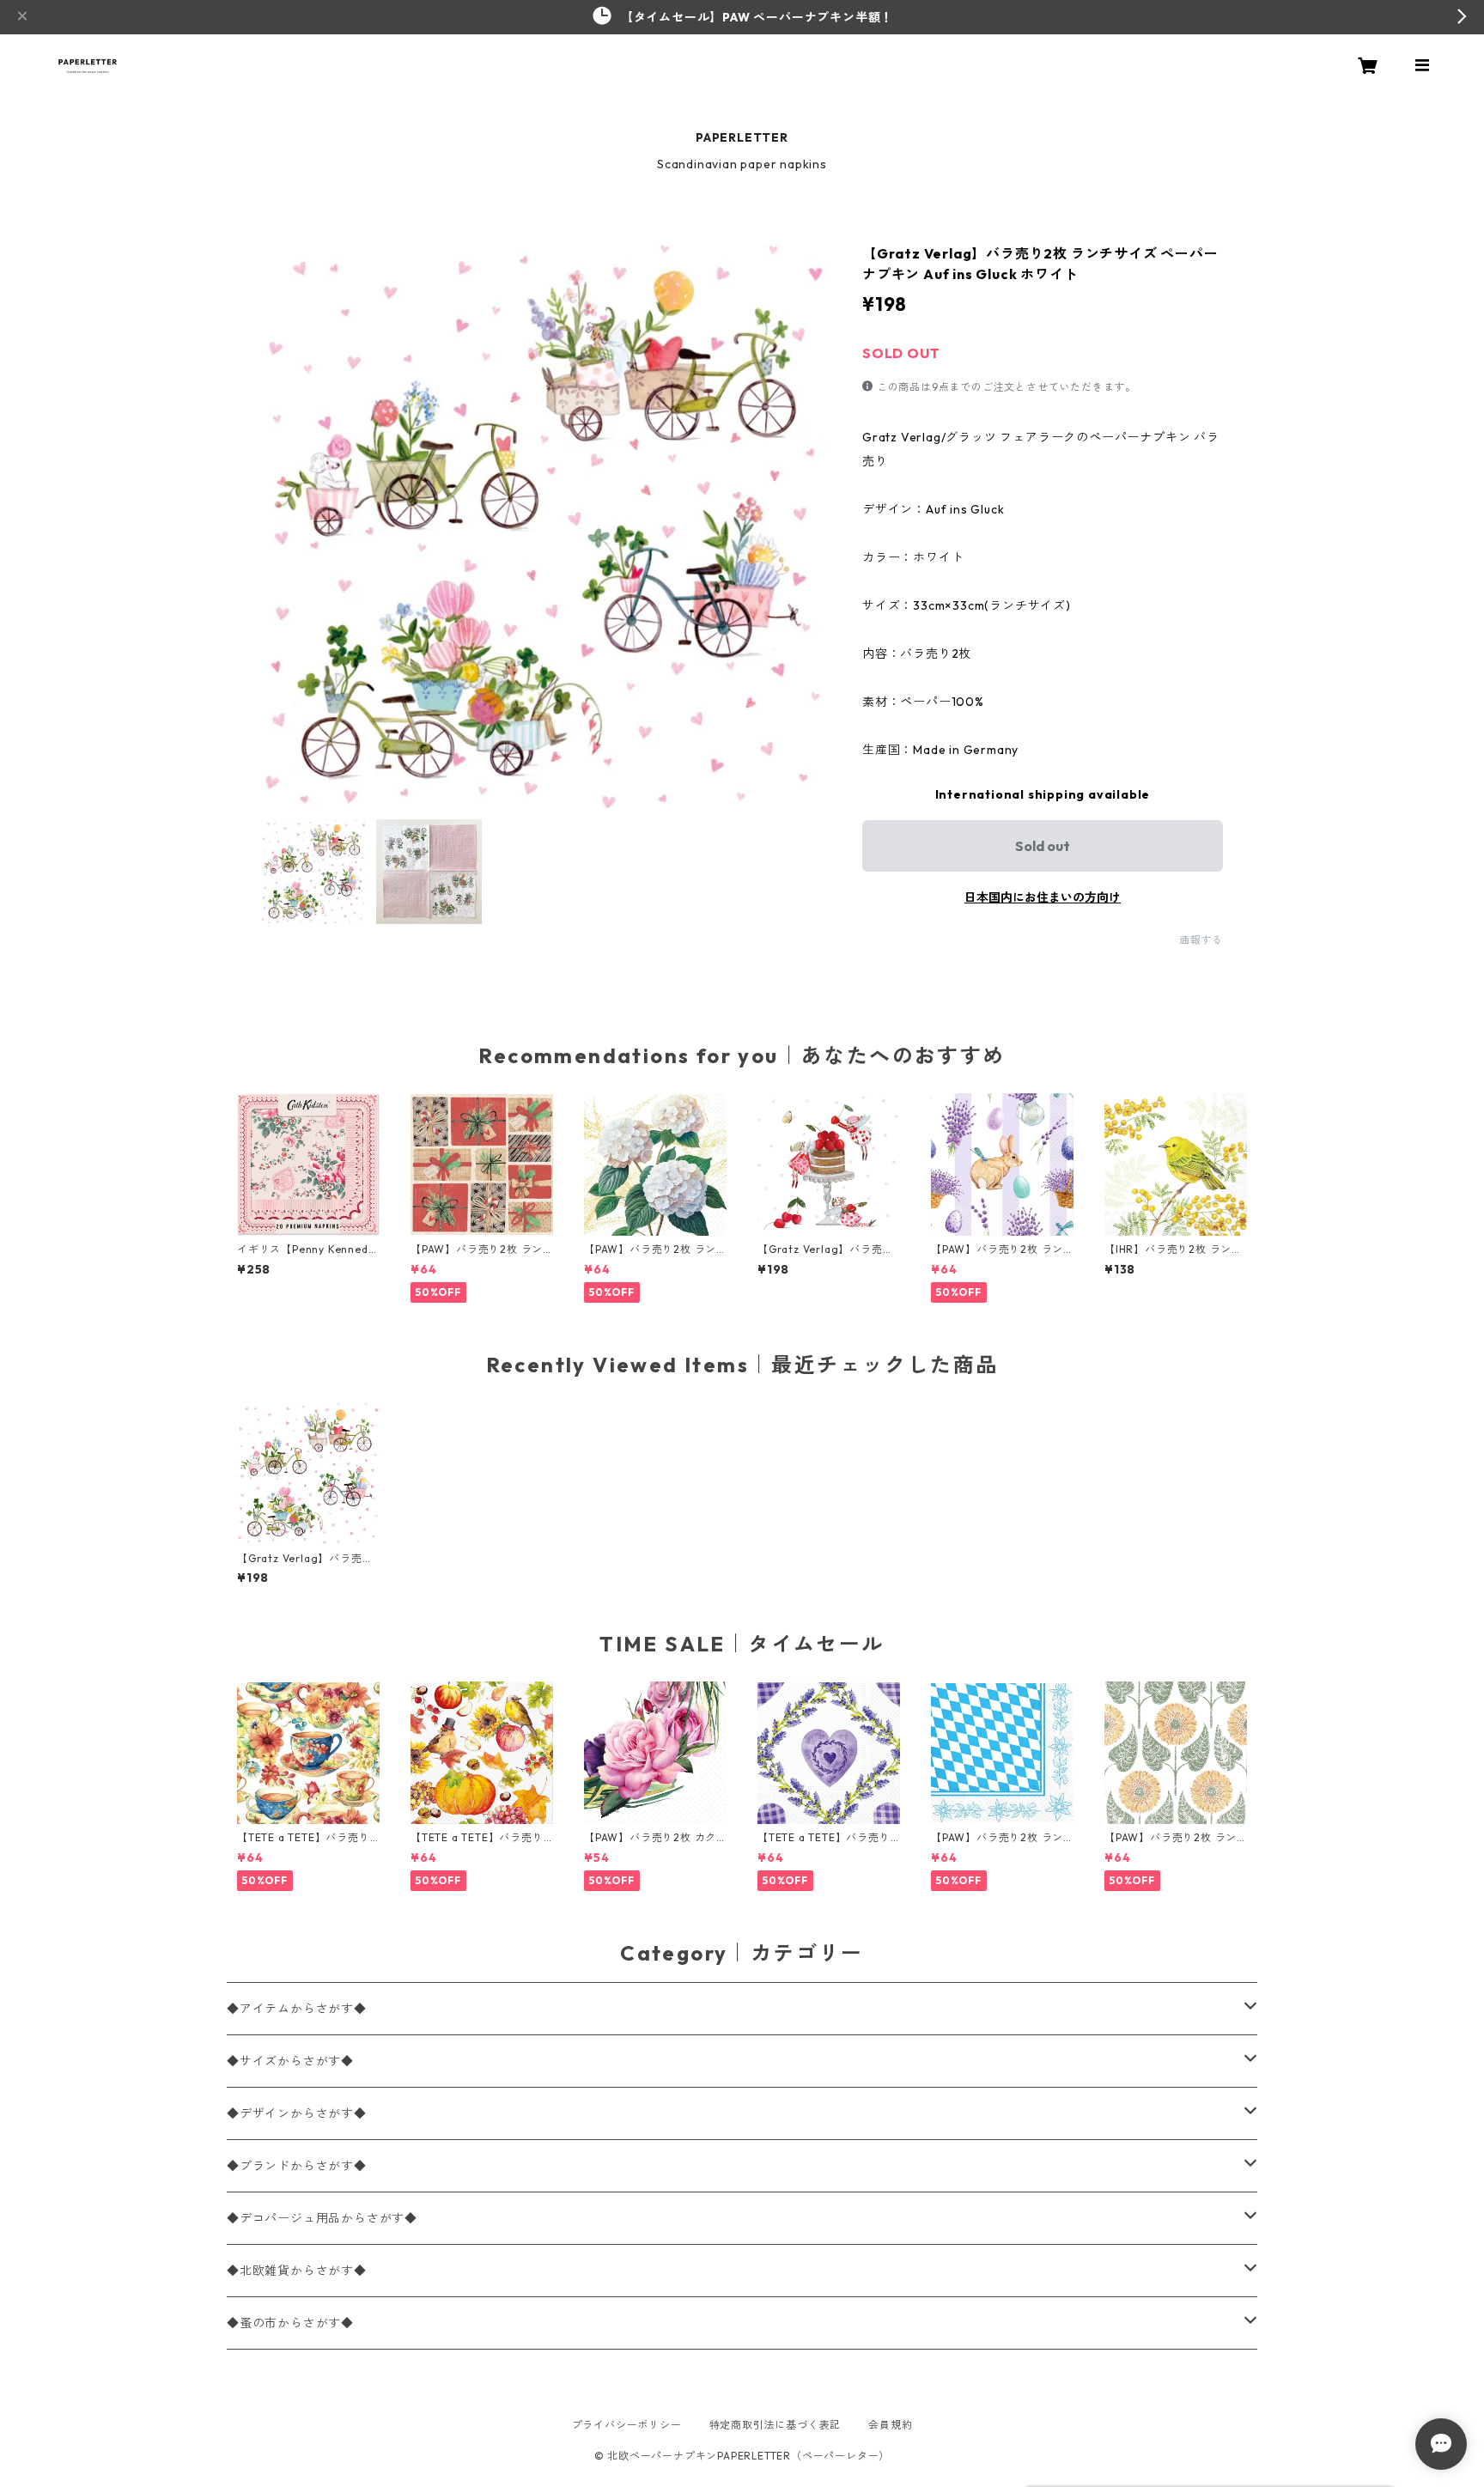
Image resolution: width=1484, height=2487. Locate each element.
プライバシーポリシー (627, 2425)
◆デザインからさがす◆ (297, 2113)
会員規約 (890, 2425)
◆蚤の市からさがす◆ (290, 2323)
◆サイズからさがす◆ (290, 2061)
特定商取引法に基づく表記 (775, 2425)
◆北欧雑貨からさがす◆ (297, 2271)
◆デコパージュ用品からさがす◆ (322, 2218)
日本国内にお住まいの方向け (1043, 897)
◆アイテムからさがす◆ (297, 2009)
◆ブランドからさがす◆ (297, 2166)
